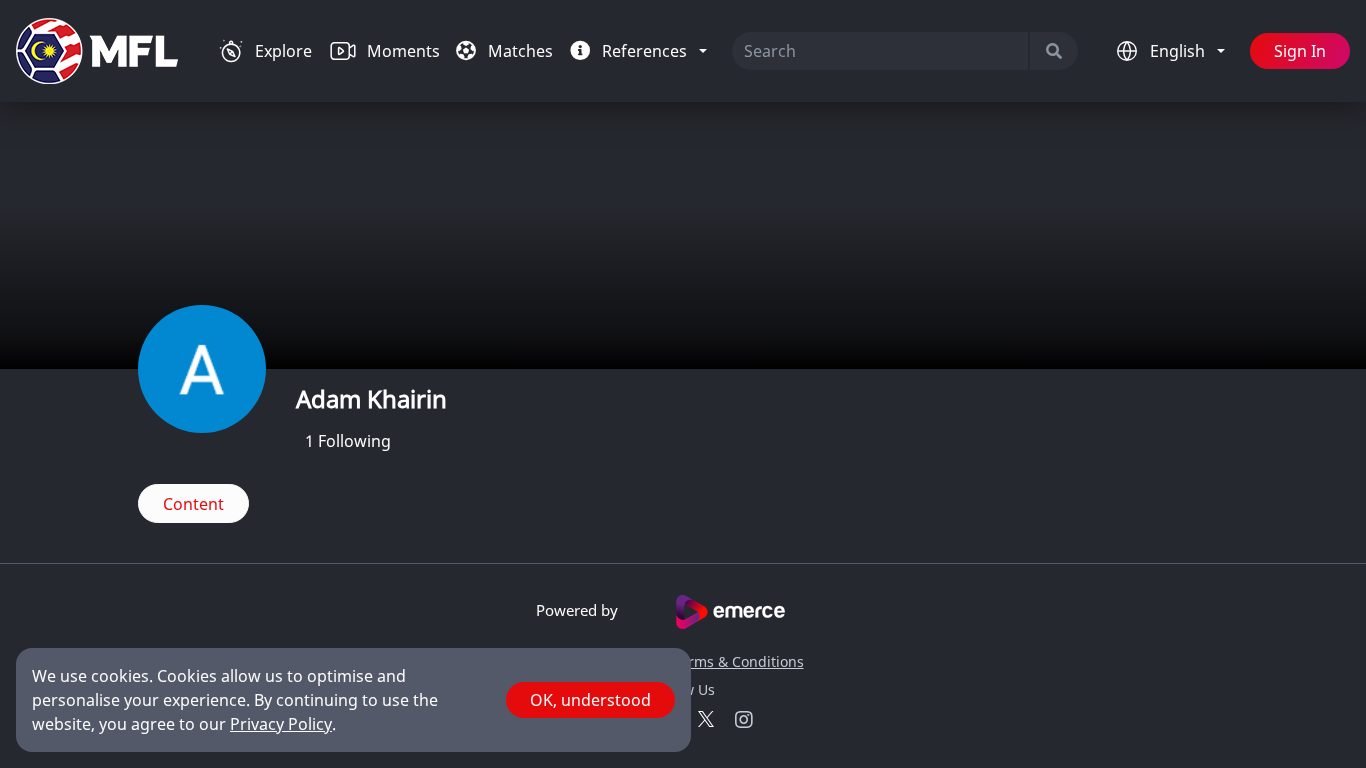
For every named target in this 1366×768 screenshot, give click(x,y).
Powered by (579, 610)
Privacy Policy (281, 724)
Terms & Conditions (738, 661)
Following (348, 441)
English (1179, 51)
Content (193, 504)
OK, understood (590, 700)
